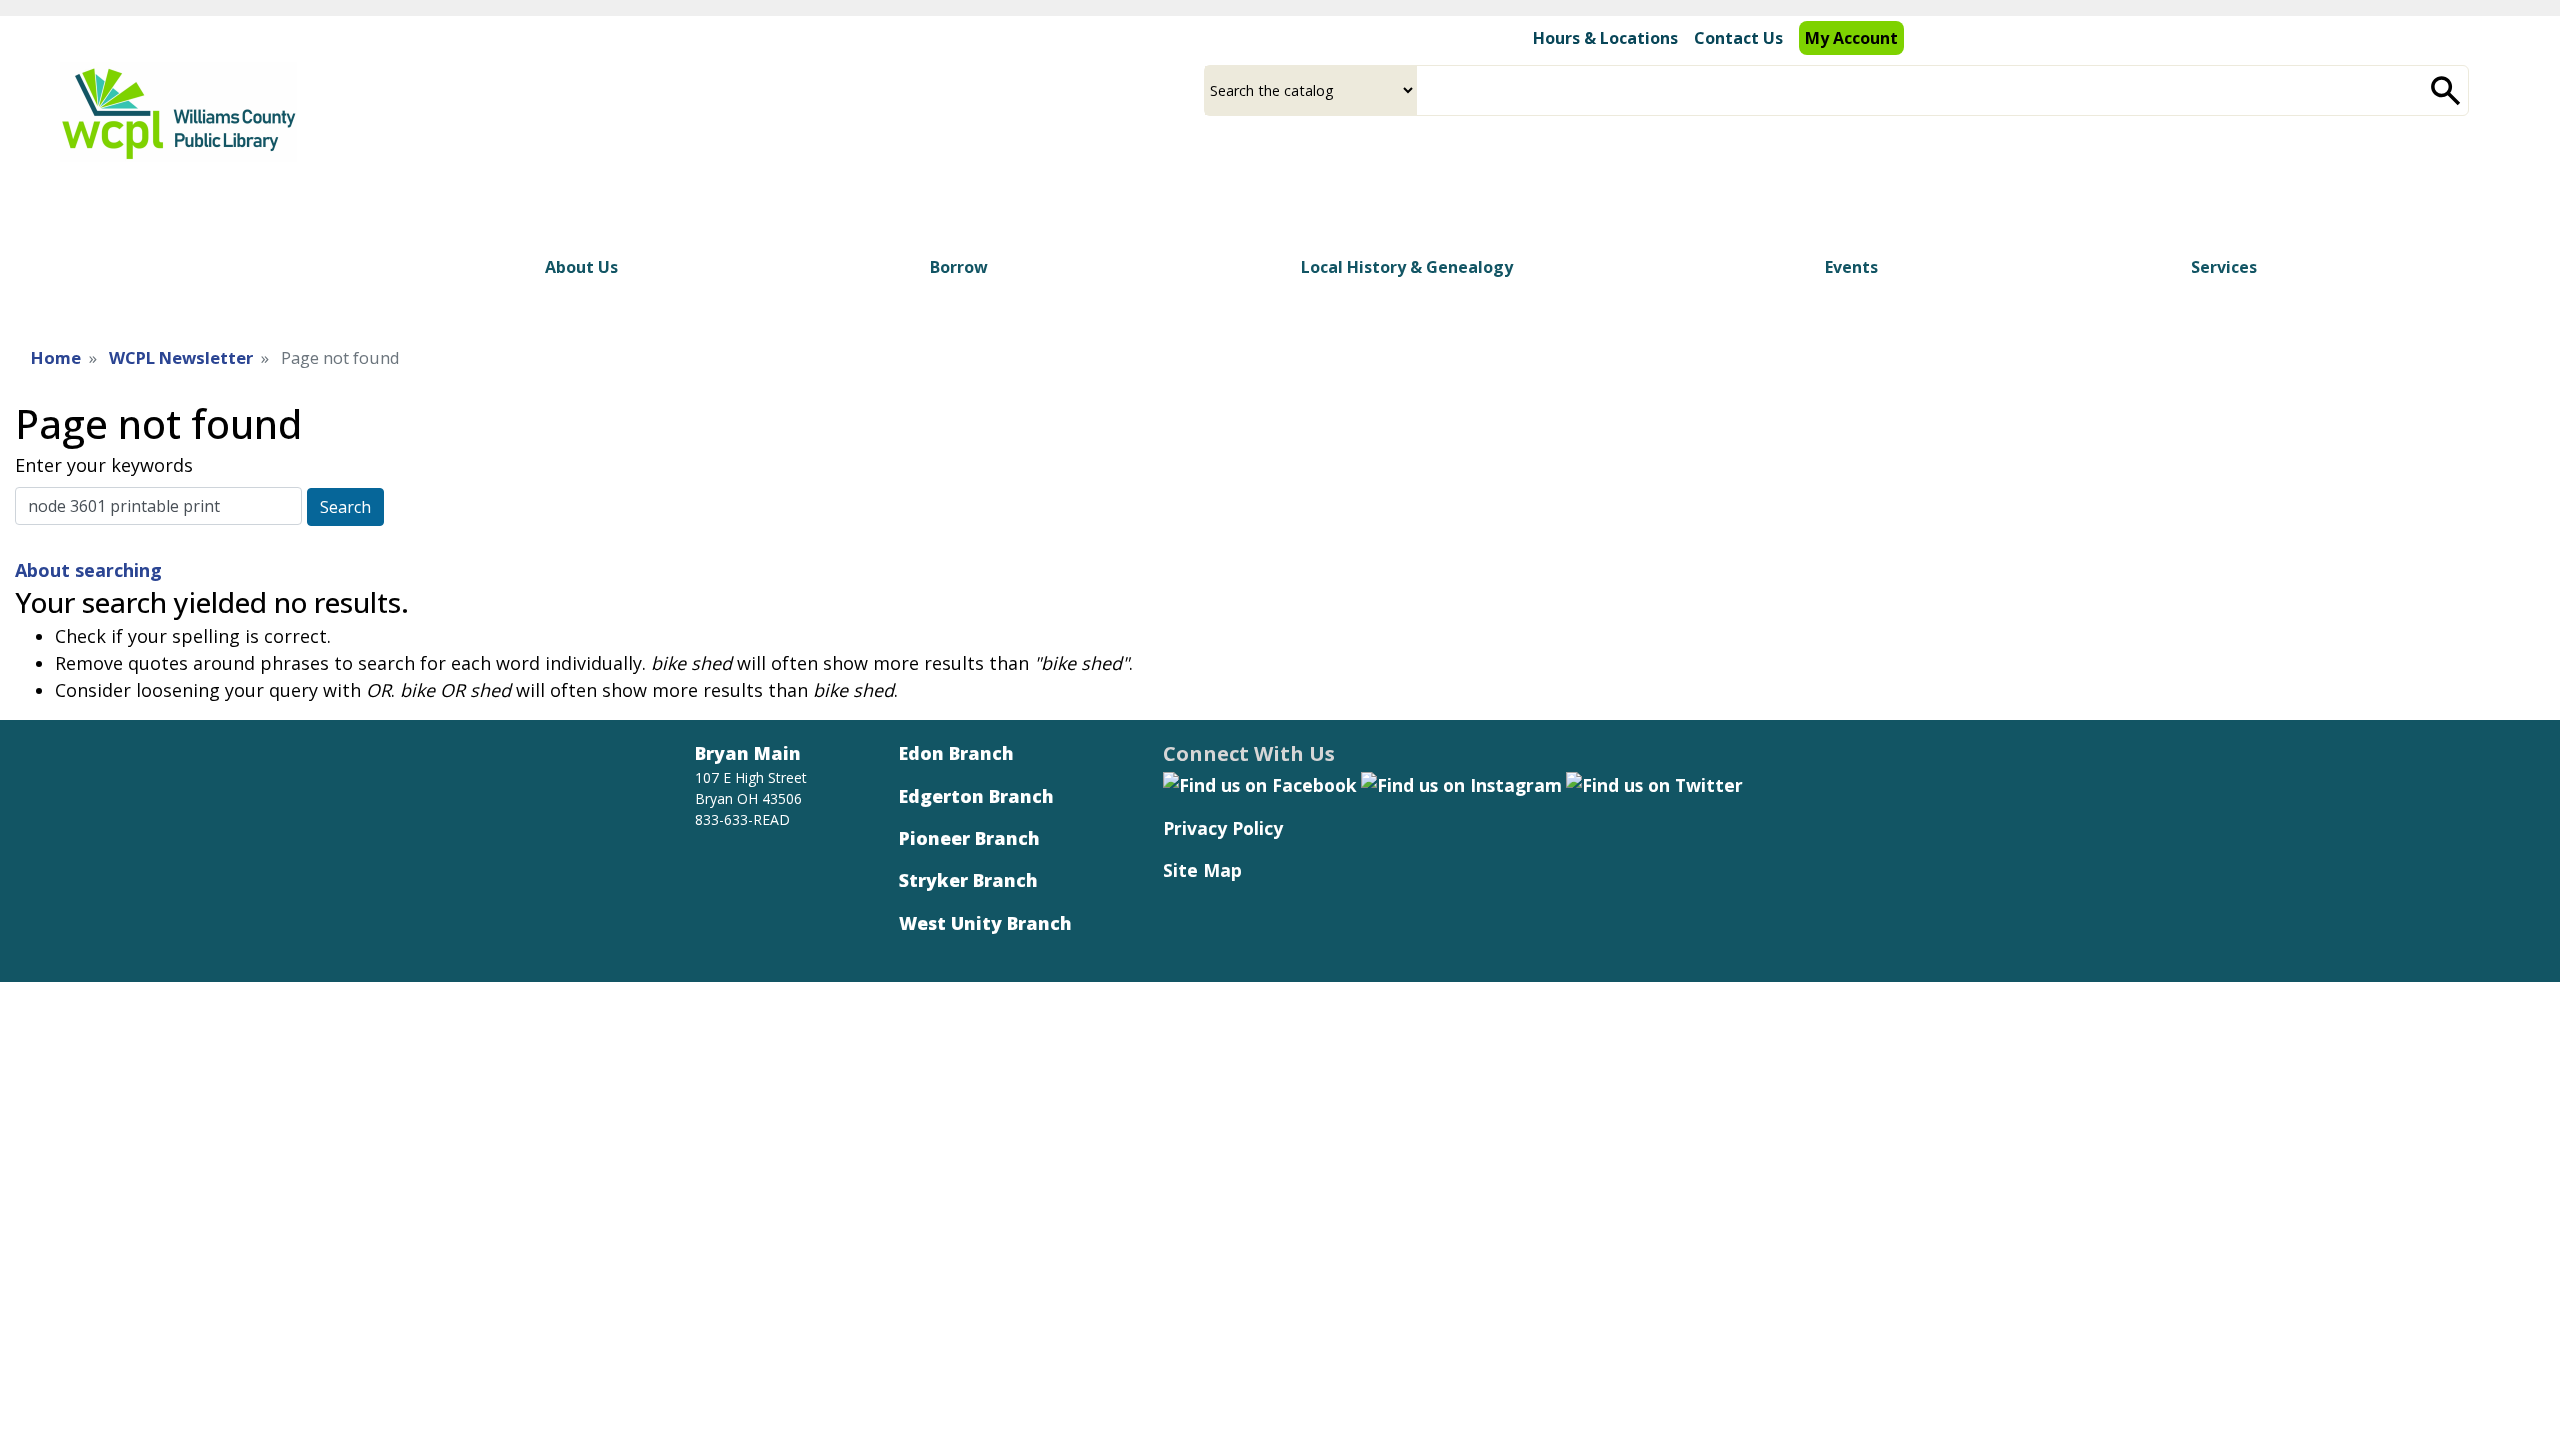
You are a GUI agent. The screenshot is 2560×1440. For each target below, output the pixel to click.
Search (345, 507)
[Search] (2446, 90)
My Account (1851, 38)
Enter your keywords (104, 465)
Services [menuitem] (2224, 267)
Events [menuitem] (1851, 267)
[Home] (178, 112)
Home (56, 357)
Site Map (1202, 870)
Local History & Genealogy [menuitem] (1407, 267)
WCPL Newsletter (181, 357)
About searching (88, 570)
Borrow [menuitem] (959, 267)
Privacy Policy (1223, 828)
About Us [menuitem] (581, 267)
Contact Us (1738, 38)
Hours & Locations (1605, 38)
